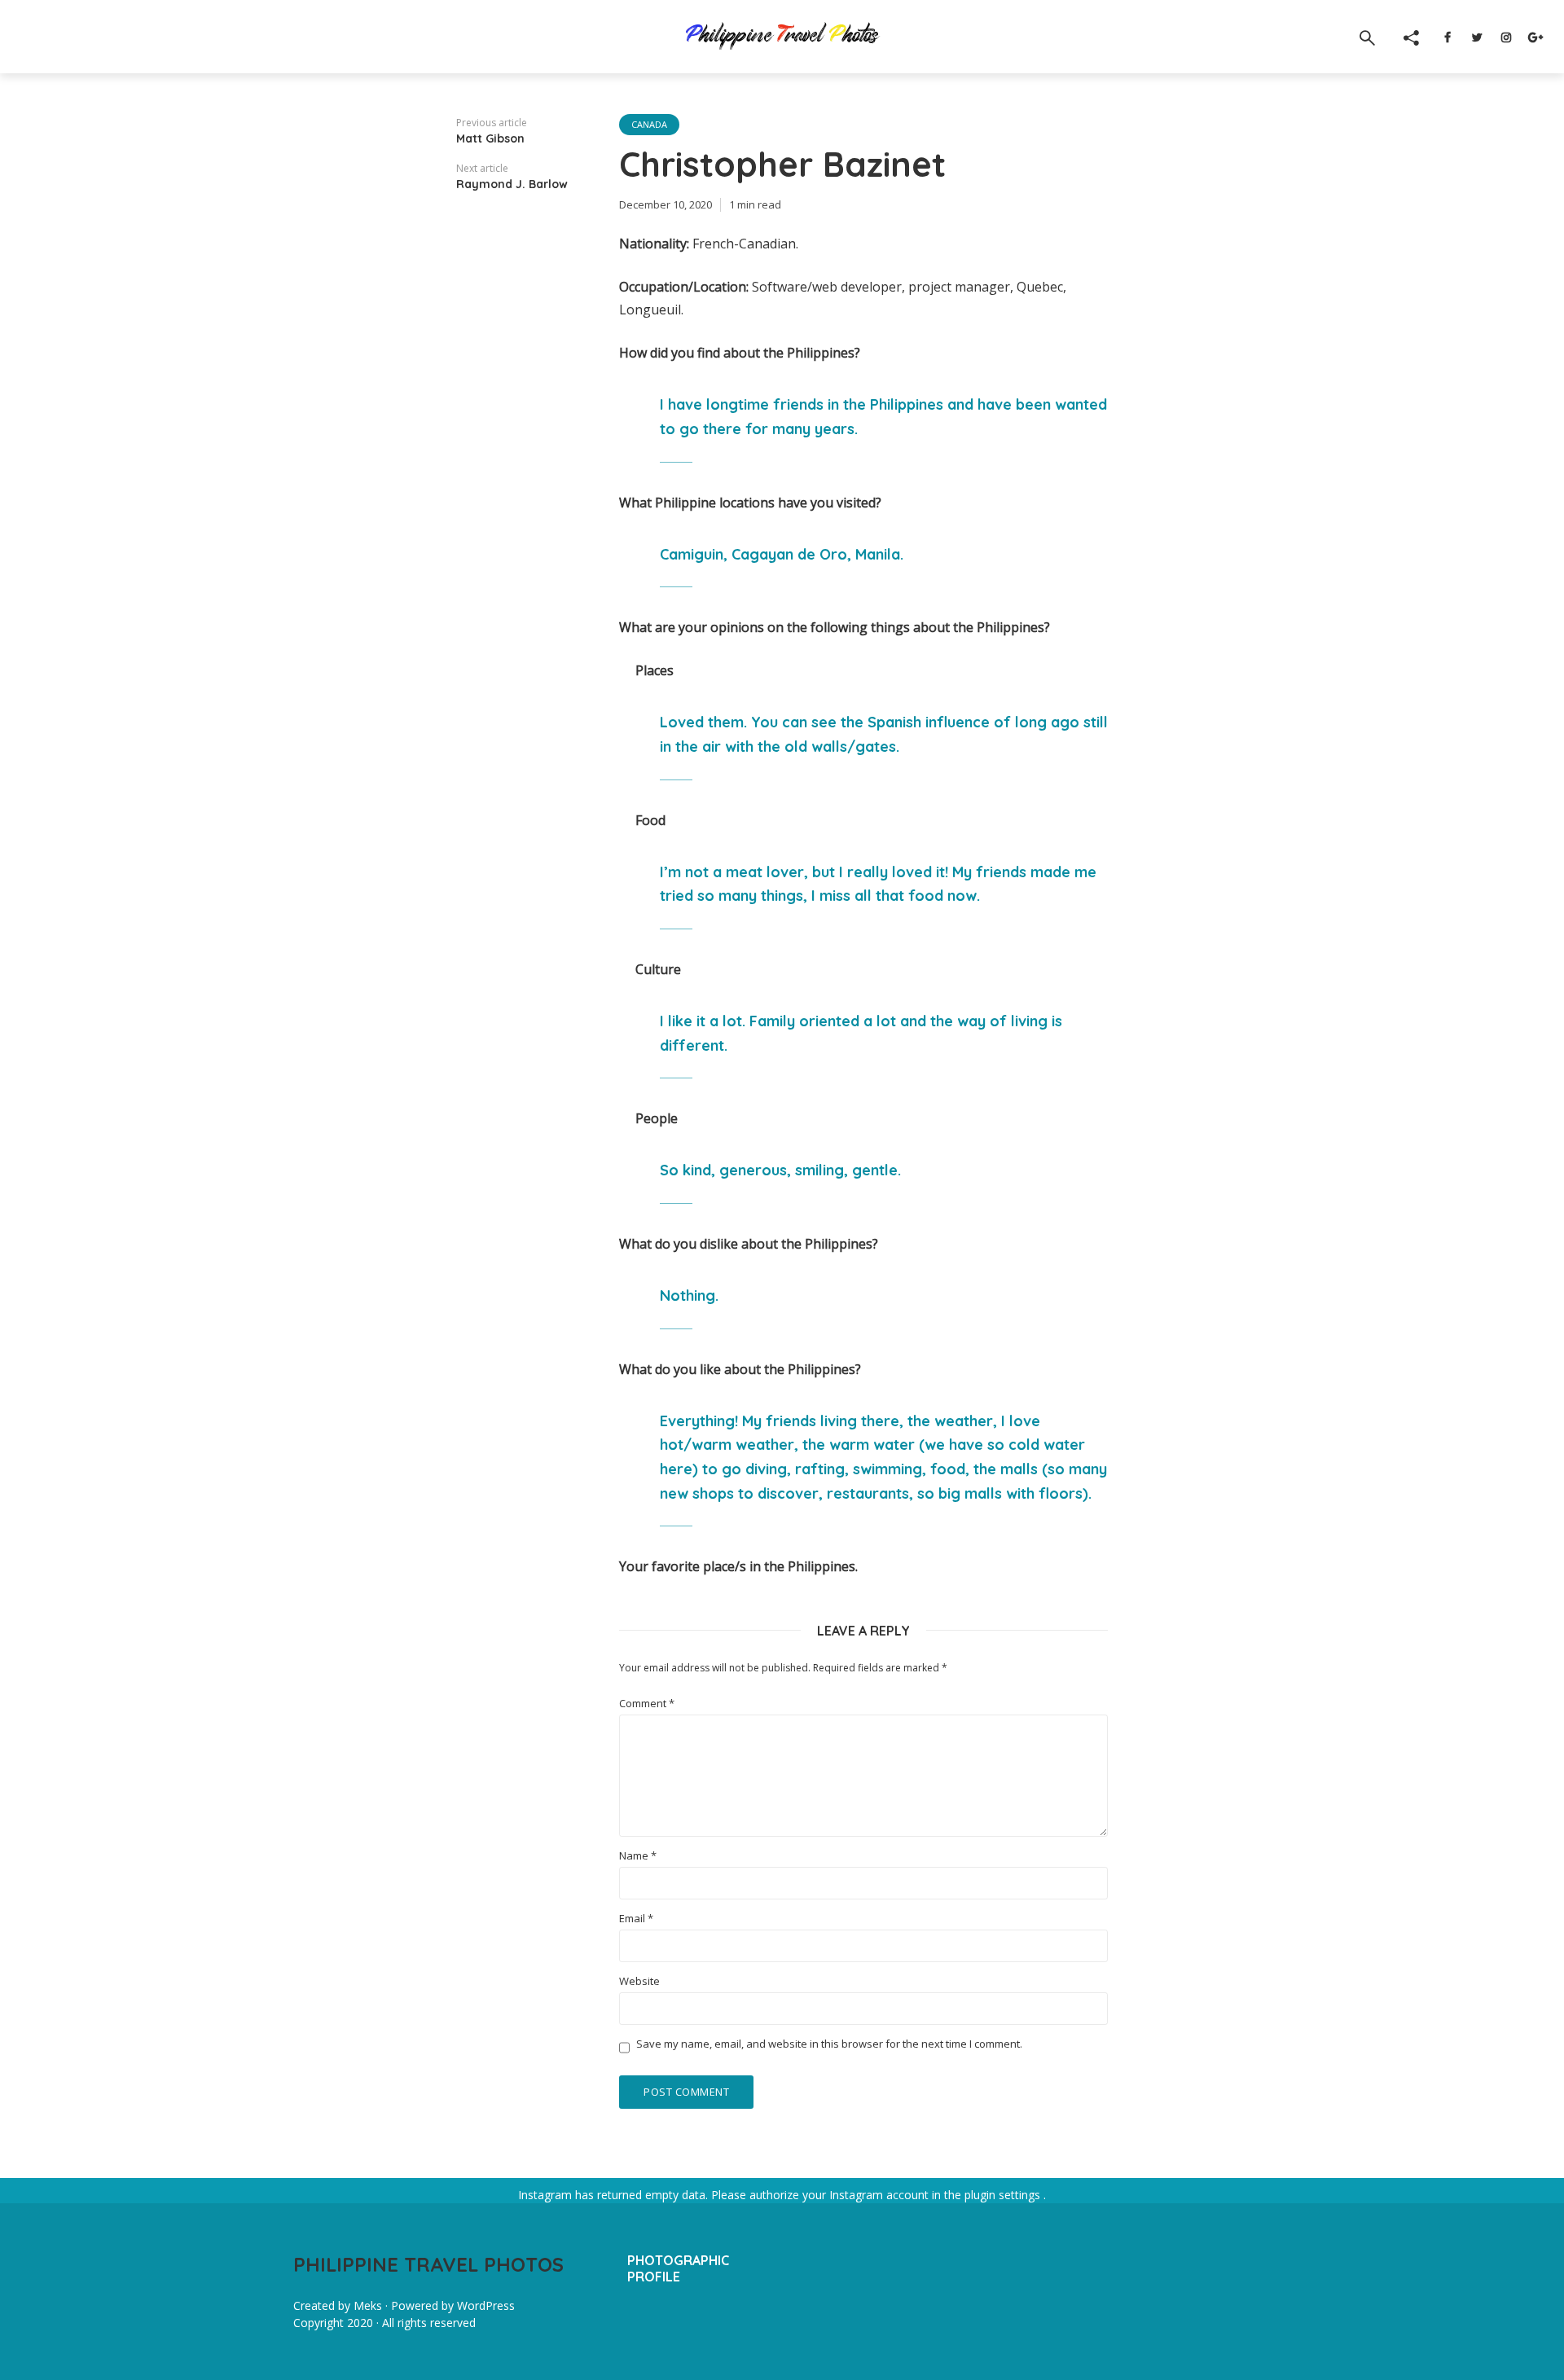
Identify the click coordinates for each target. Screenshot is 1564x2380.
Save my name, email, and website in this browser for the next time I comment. (829, 2044)
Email (636, 1919)
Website (639, 1981)
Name (638, 1856)
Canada (649, 124)
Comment (647, 1704)
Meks (368, 2305)
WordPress (486, 2305)
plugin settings (1004, 2195)
